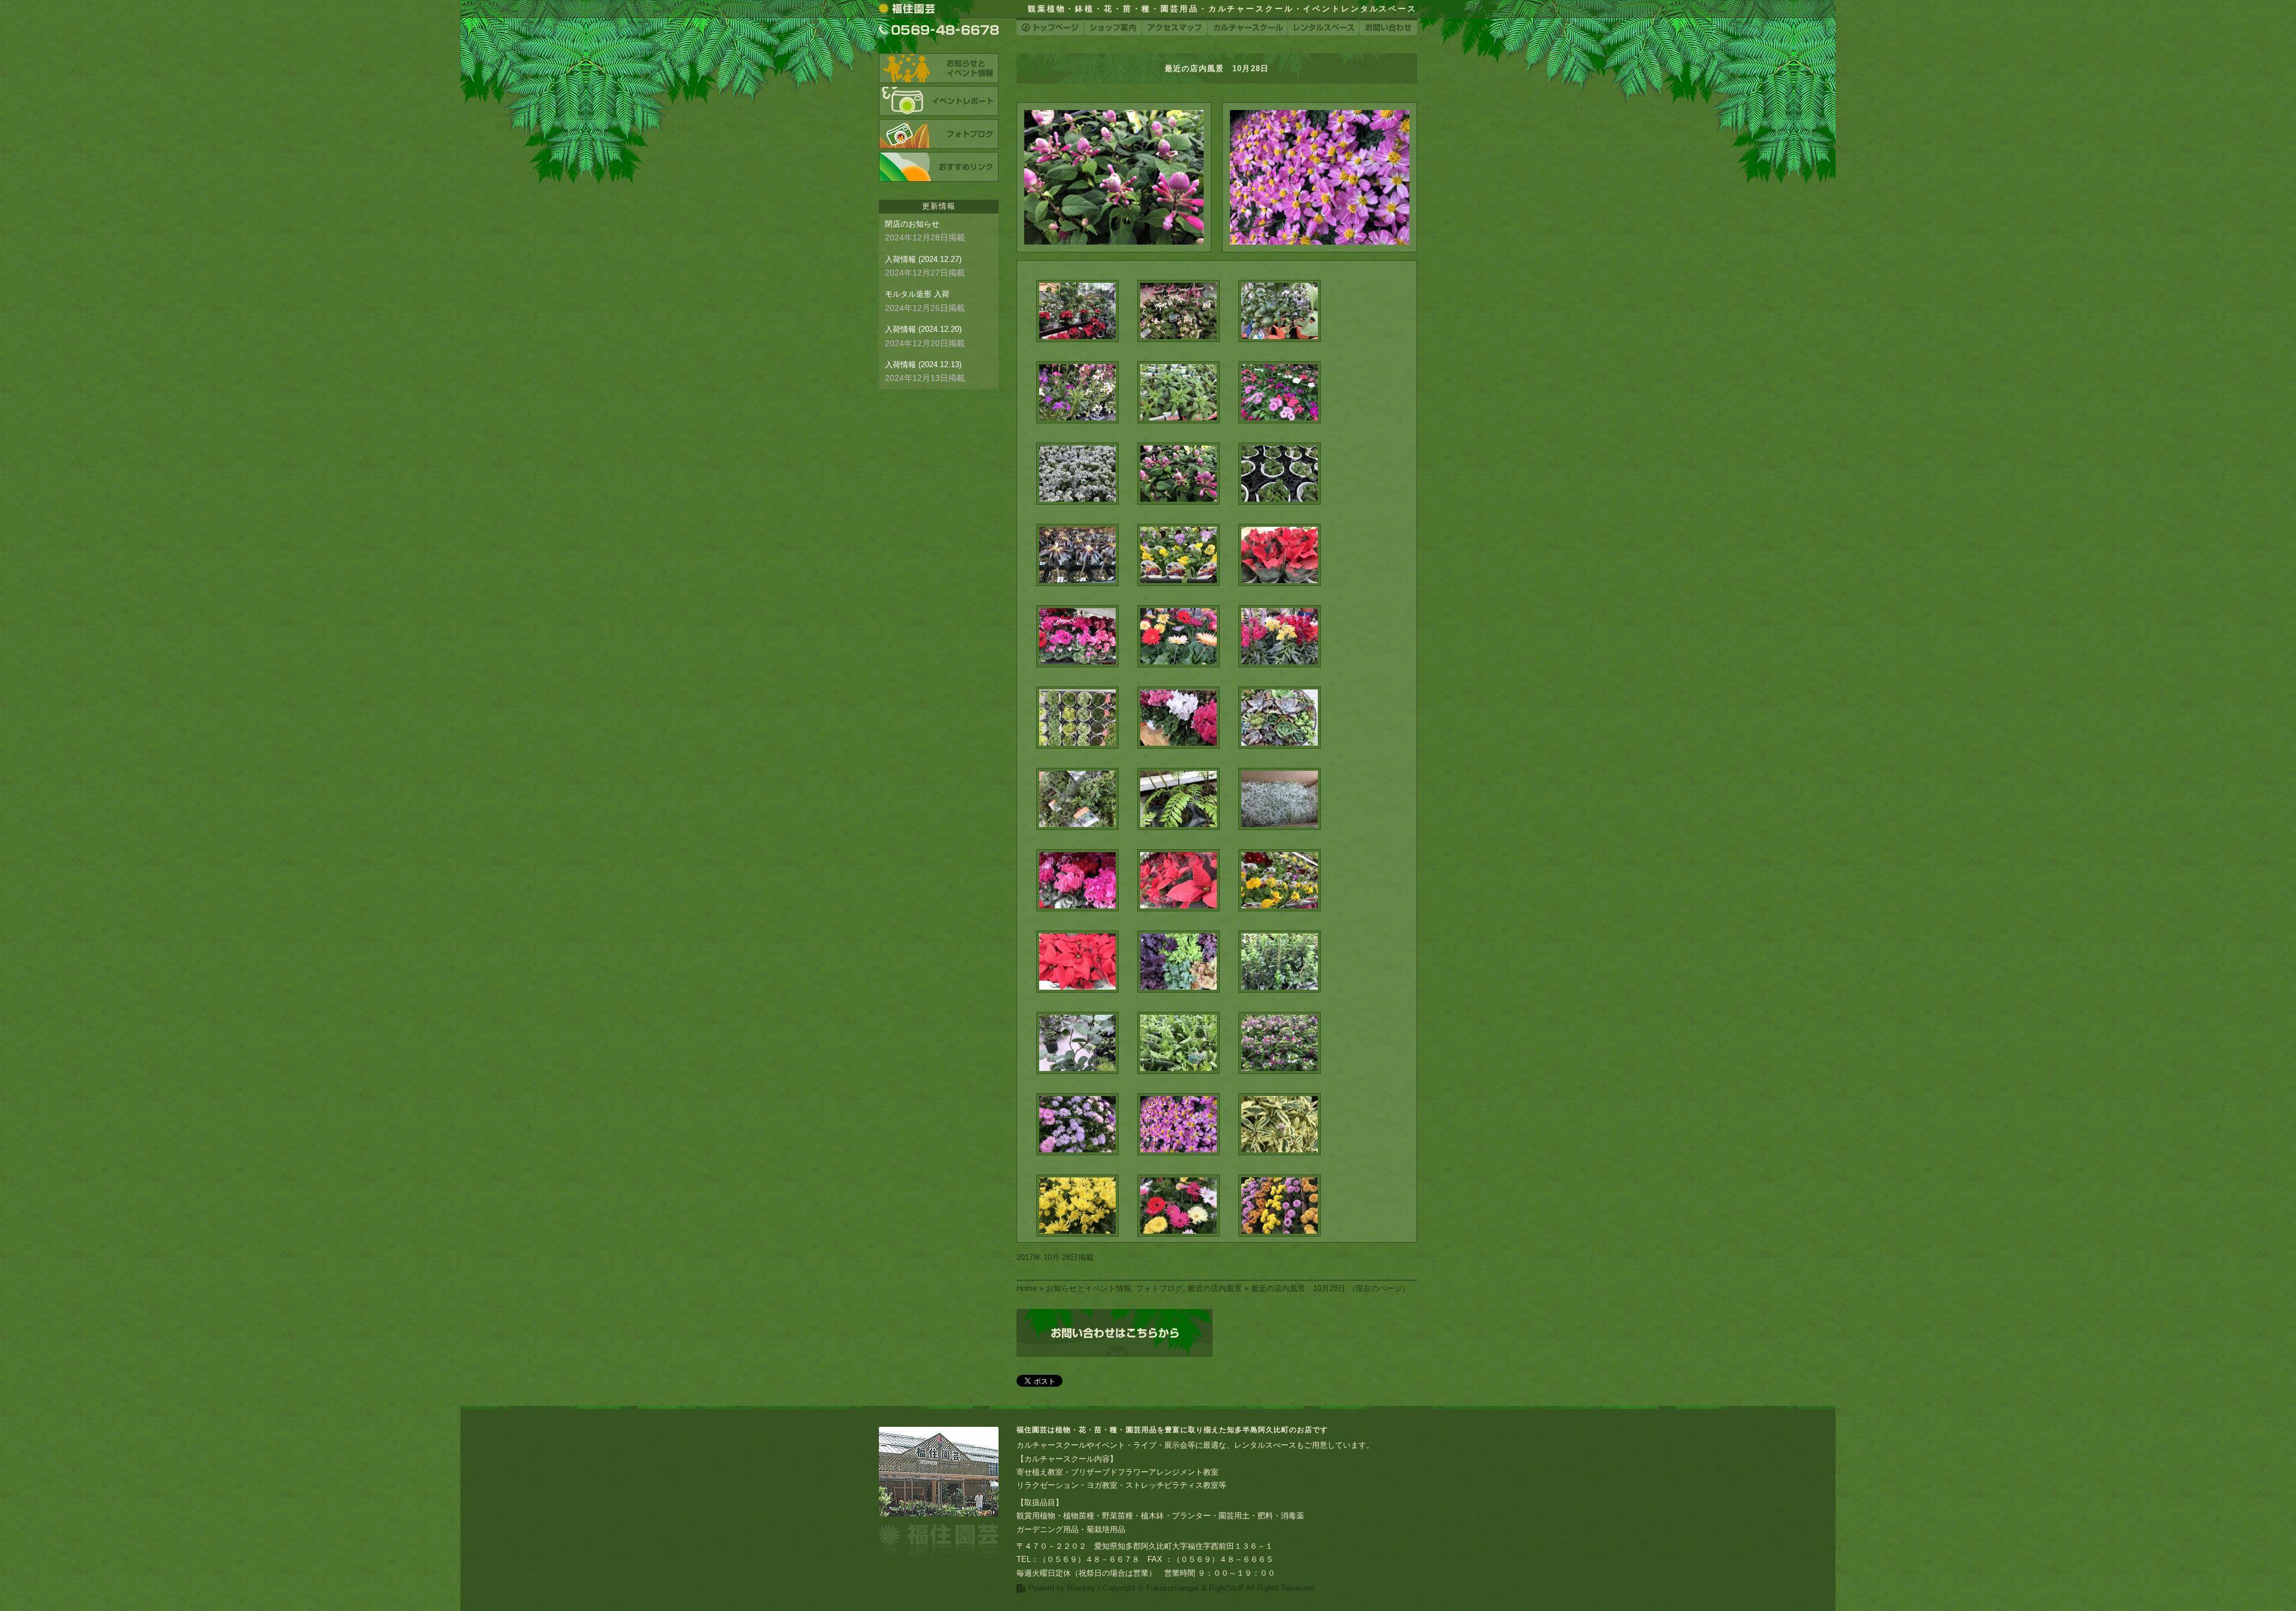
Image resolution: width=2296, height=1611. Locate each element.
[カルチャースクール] (1248, 27)
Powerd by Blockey (1062, 1588)
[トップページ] (1050, 27)
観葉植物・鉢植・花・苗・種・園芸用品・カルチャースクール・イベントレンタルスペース (1222, 9)
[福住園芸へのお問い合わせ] (1115, 1333)
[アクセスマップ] (1175, 27)
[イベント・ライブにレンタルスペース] (1323, 27)
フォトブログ (1159, 1288)
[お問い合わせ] (1388, 27)
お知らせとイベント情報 (1089, 1288)
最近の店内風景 (1215, 1288)
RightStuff (1226, 1588)
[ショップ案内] (1113, 27)
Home (1027, 1288)
